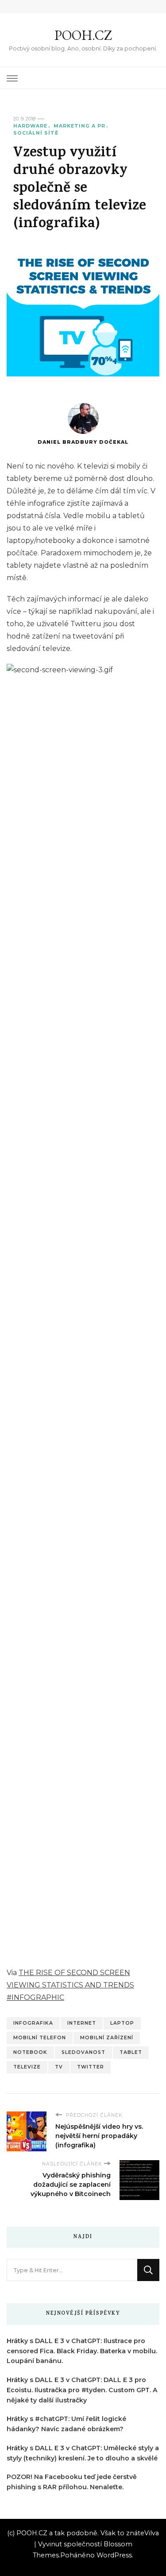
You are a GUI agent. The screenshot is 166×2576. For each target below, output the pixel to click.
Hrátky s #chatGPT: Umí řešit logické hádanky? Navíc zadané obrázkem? (66, 2424)
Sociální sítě (36, 133)
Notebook (30, 2052)
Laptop (122, 2023)
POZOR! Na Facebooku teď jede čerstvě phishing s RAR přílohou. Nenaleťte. (72, 2482)
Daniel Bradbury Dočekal (83, 442)
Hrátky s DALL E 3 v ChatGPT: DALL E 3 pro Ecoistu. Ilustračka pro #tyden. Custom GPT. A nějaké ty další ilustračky (82, 2390)
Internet (82, 2023)
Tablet (131, 2052)
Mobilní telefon (40, 2038)
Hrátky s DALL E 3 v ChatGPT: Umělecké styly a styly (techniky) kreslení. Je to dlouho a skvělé (83, 2453)
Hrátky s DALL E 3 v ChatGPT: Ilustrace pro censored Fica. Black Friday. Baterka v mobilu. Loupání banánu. (82, 2351)
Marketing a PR (79, 126)
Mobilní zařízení (107, 2038)
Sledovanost (83, 2052)
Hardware (30, 126)
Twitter (91, 2067)
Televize (27, 2067)
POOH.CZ (83, 35)
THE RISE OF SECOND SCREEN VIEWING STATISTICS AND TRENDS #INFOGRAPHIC (70, 1985)
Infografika (33, 2023)
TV (59, 2067)
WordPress (114, 2555)
